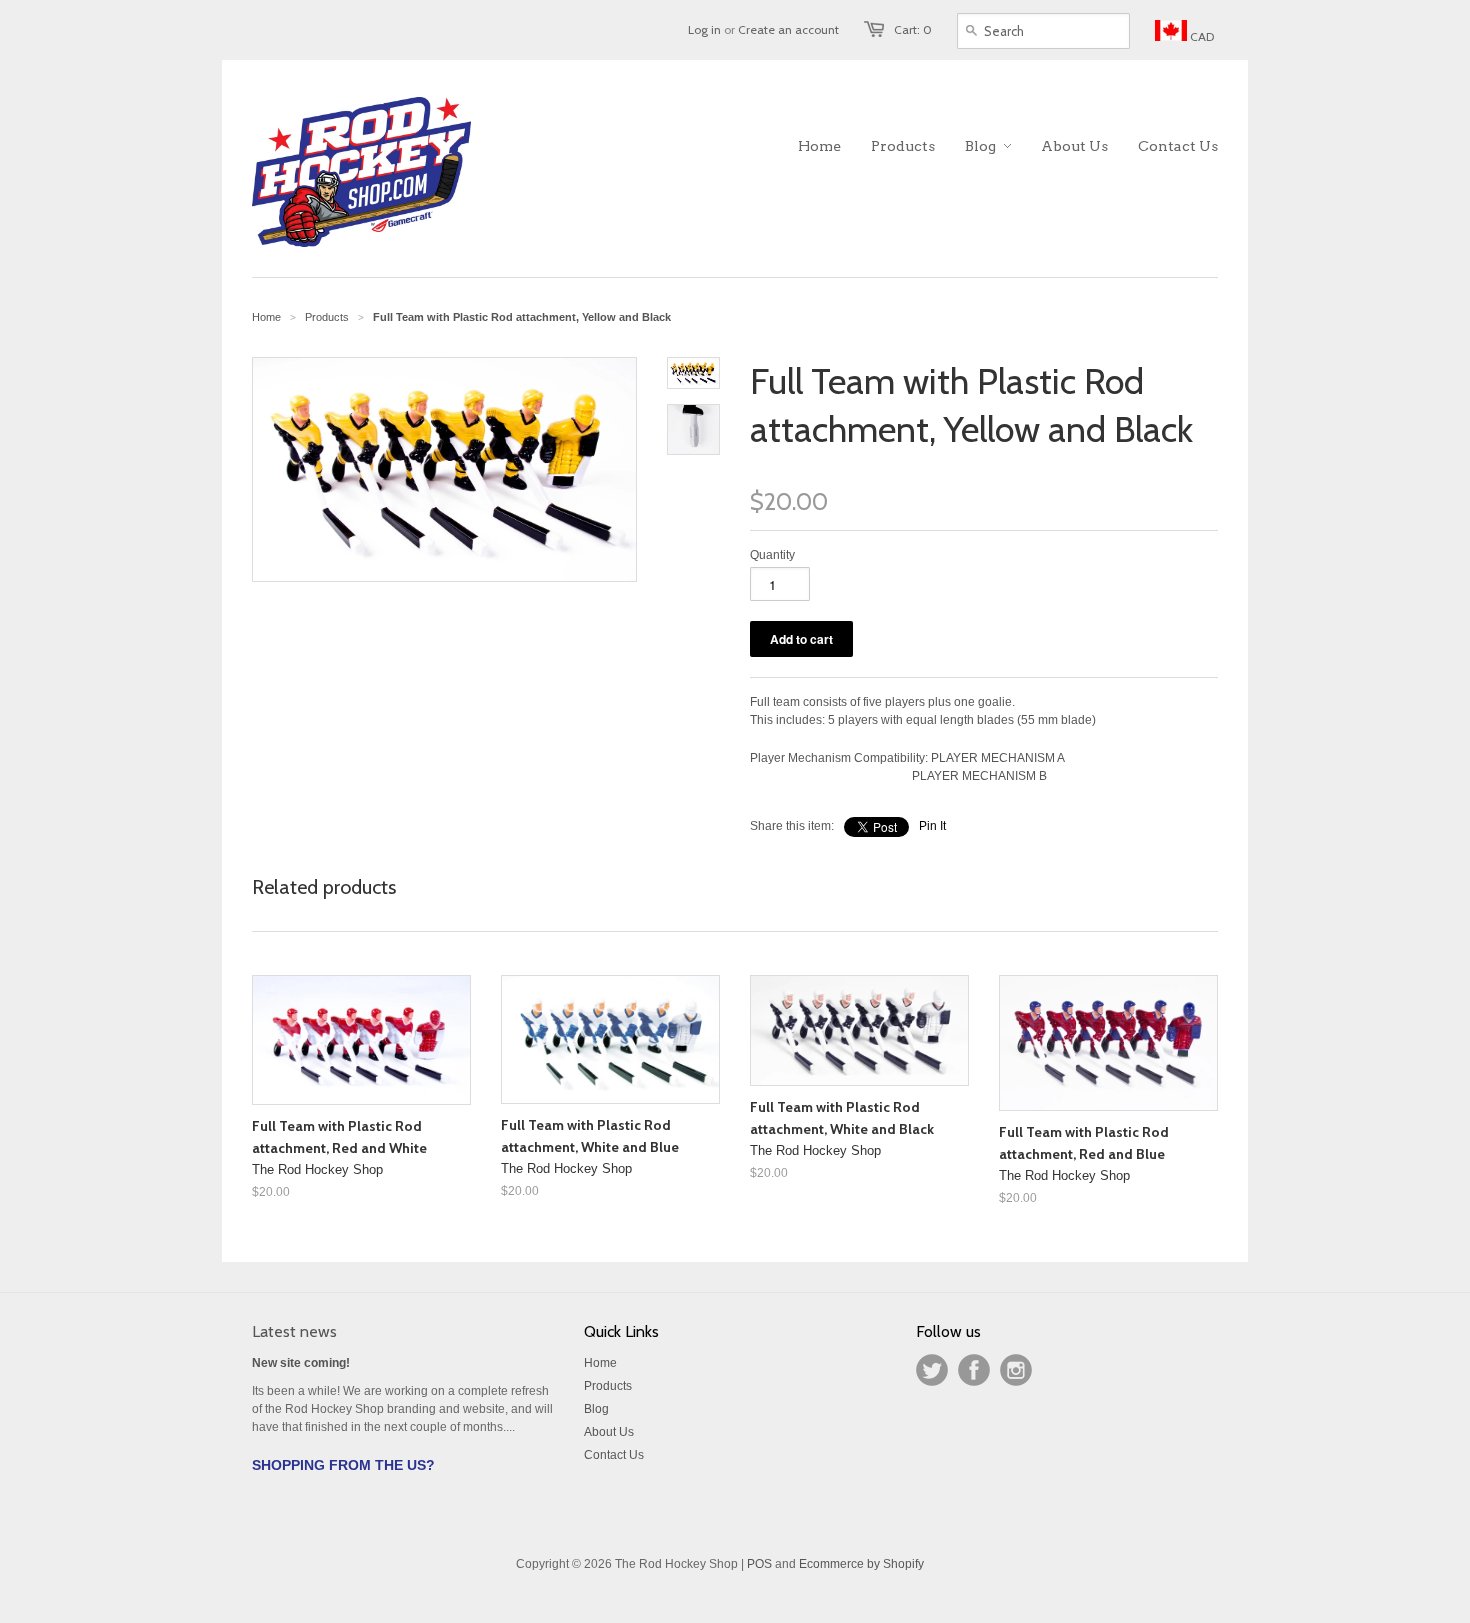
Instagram (1016, 1370)
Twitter (932, 1370)
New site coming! (301, 1363)
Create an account (788, 29)
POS (759, 1564)
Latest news (294, 1331)
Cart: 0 (913, 29)
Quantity (772, 555)
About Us (609, 1432)
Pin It (932, 826)
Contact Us (614, 1455)
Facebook (974, 1370)
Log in (704, 29)
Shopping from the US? (343, 1465)
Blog (596, 1409)
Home (600, 1363)
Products (327, 317)
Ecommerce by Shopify (861, 1564)
